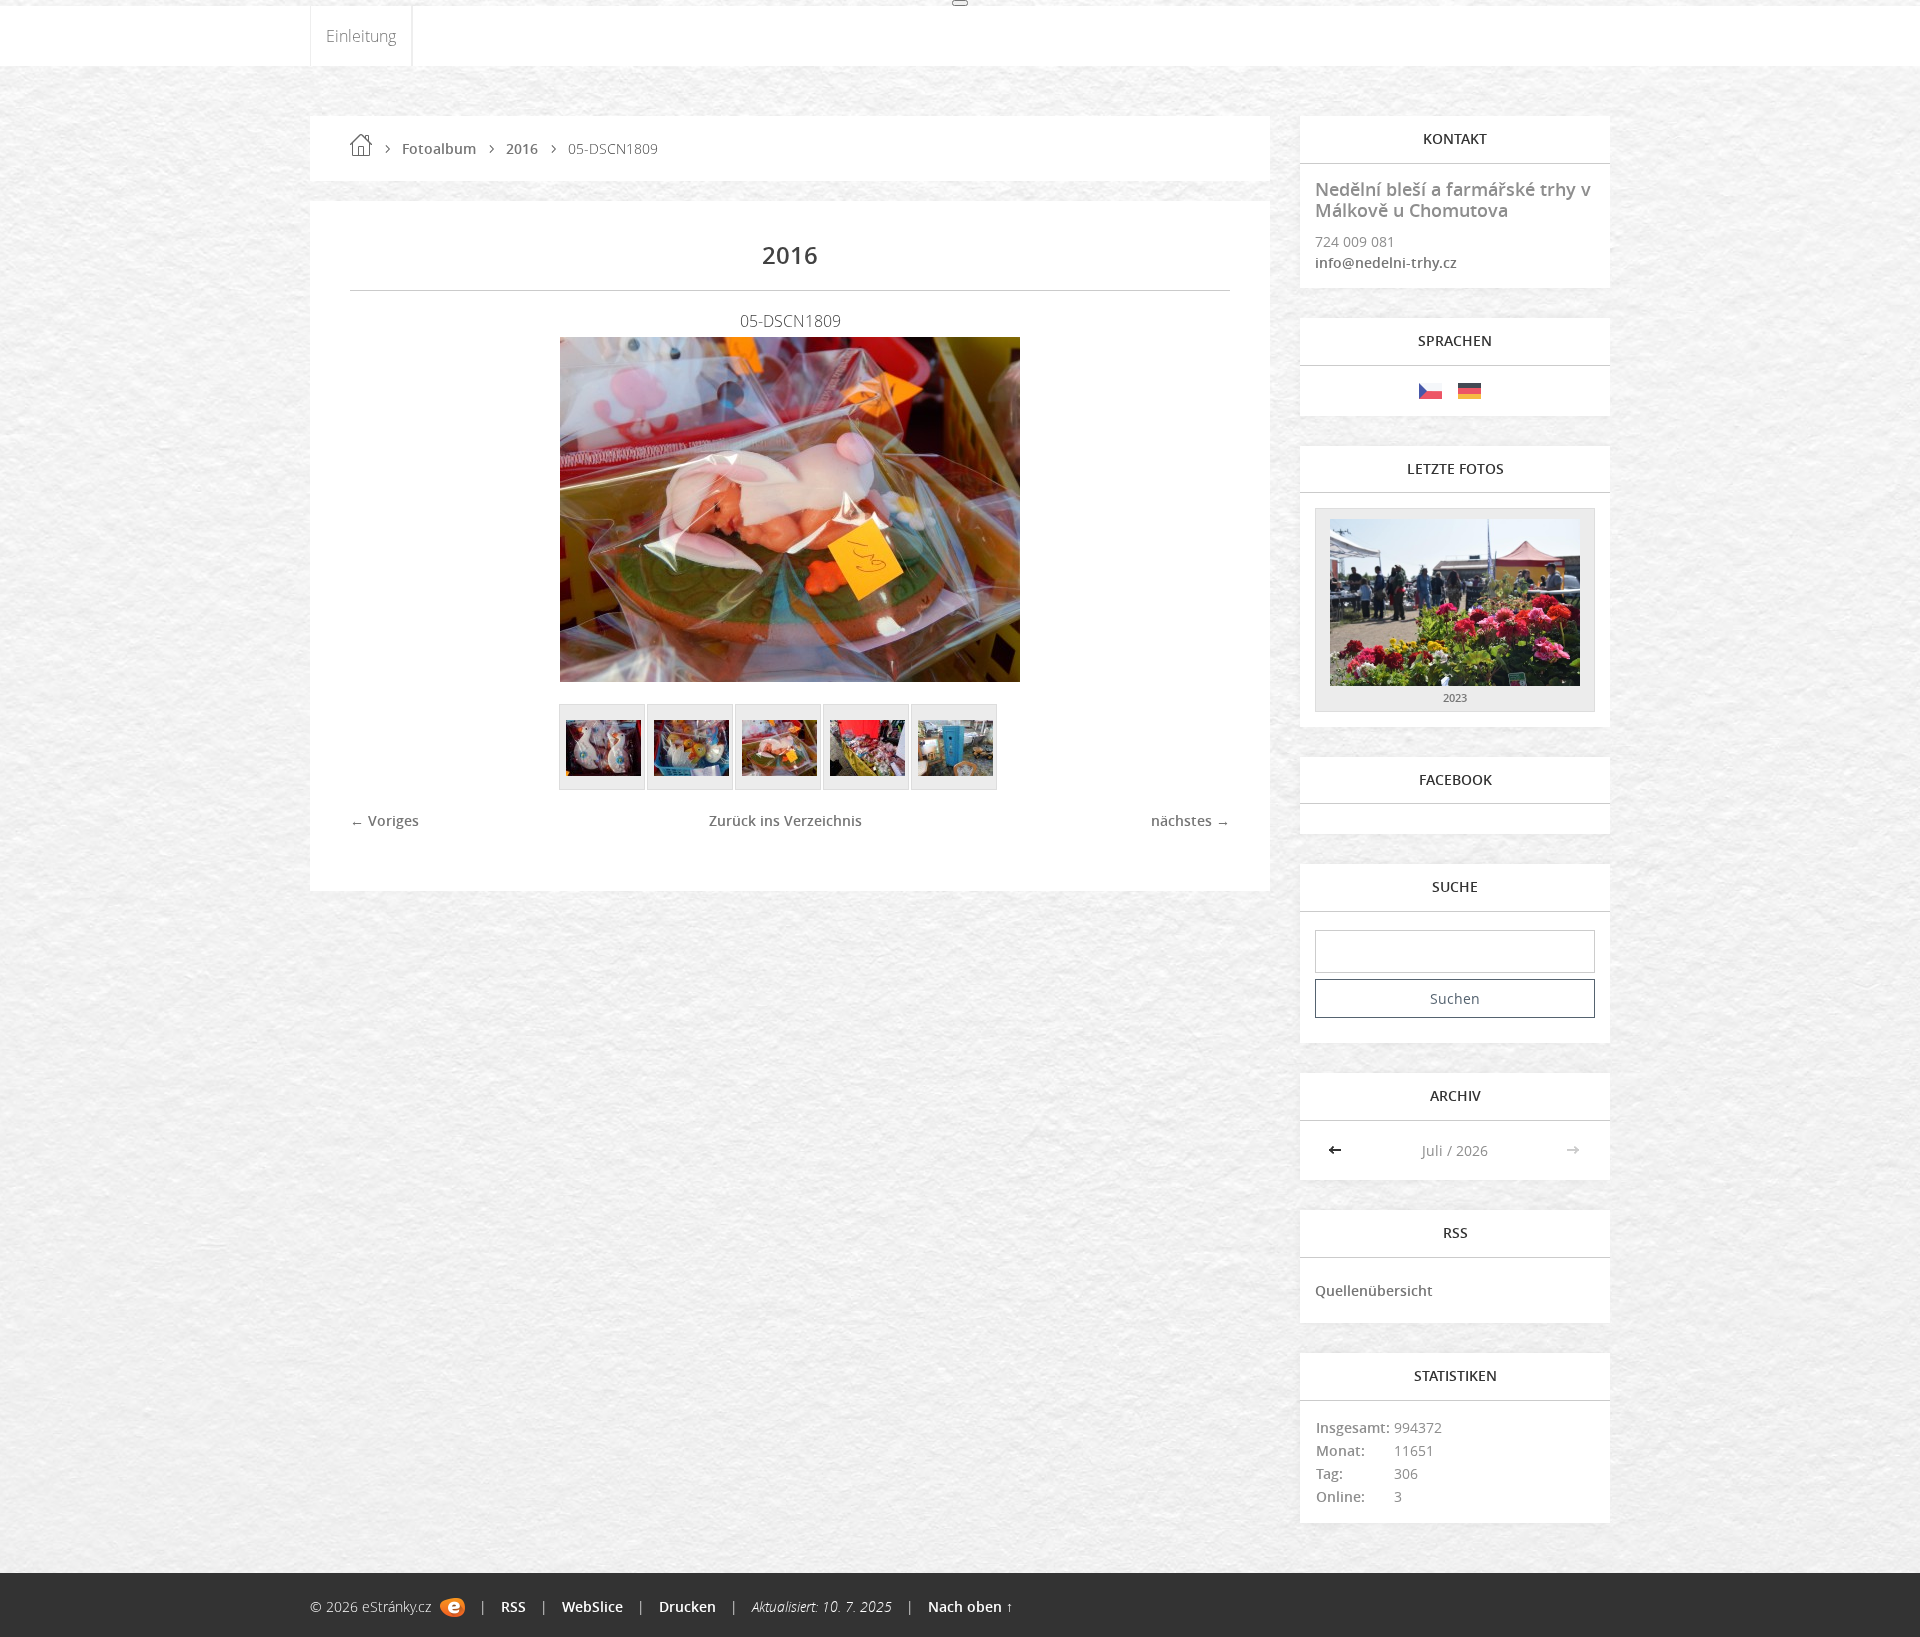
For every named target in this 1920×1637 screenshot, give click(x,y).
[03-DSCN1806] (603, 748)
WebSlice (592, 1606)
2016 (522, 148)
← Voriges (384, 820)
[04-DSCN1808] (691, 748)
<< (1337, 1150)
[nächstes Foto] (1197, 509)
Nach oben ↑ (970, 1606)
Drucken (687, 1606)
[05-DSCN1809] (779, 748)
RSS (513, 1606)
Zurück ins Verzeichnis (785, 820)
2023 (1455, 697)
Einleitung (361, 36)
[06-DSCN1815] (867, 748)
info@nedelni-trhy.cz (1386, 262)
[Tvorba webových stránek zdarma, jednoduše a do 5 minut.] (452, 1607)
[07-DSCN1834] (955, 748)
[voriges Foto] (382, 509)
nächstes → (1190, 820)
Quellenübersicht (1374, 1290)
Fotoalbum (439, 148)
